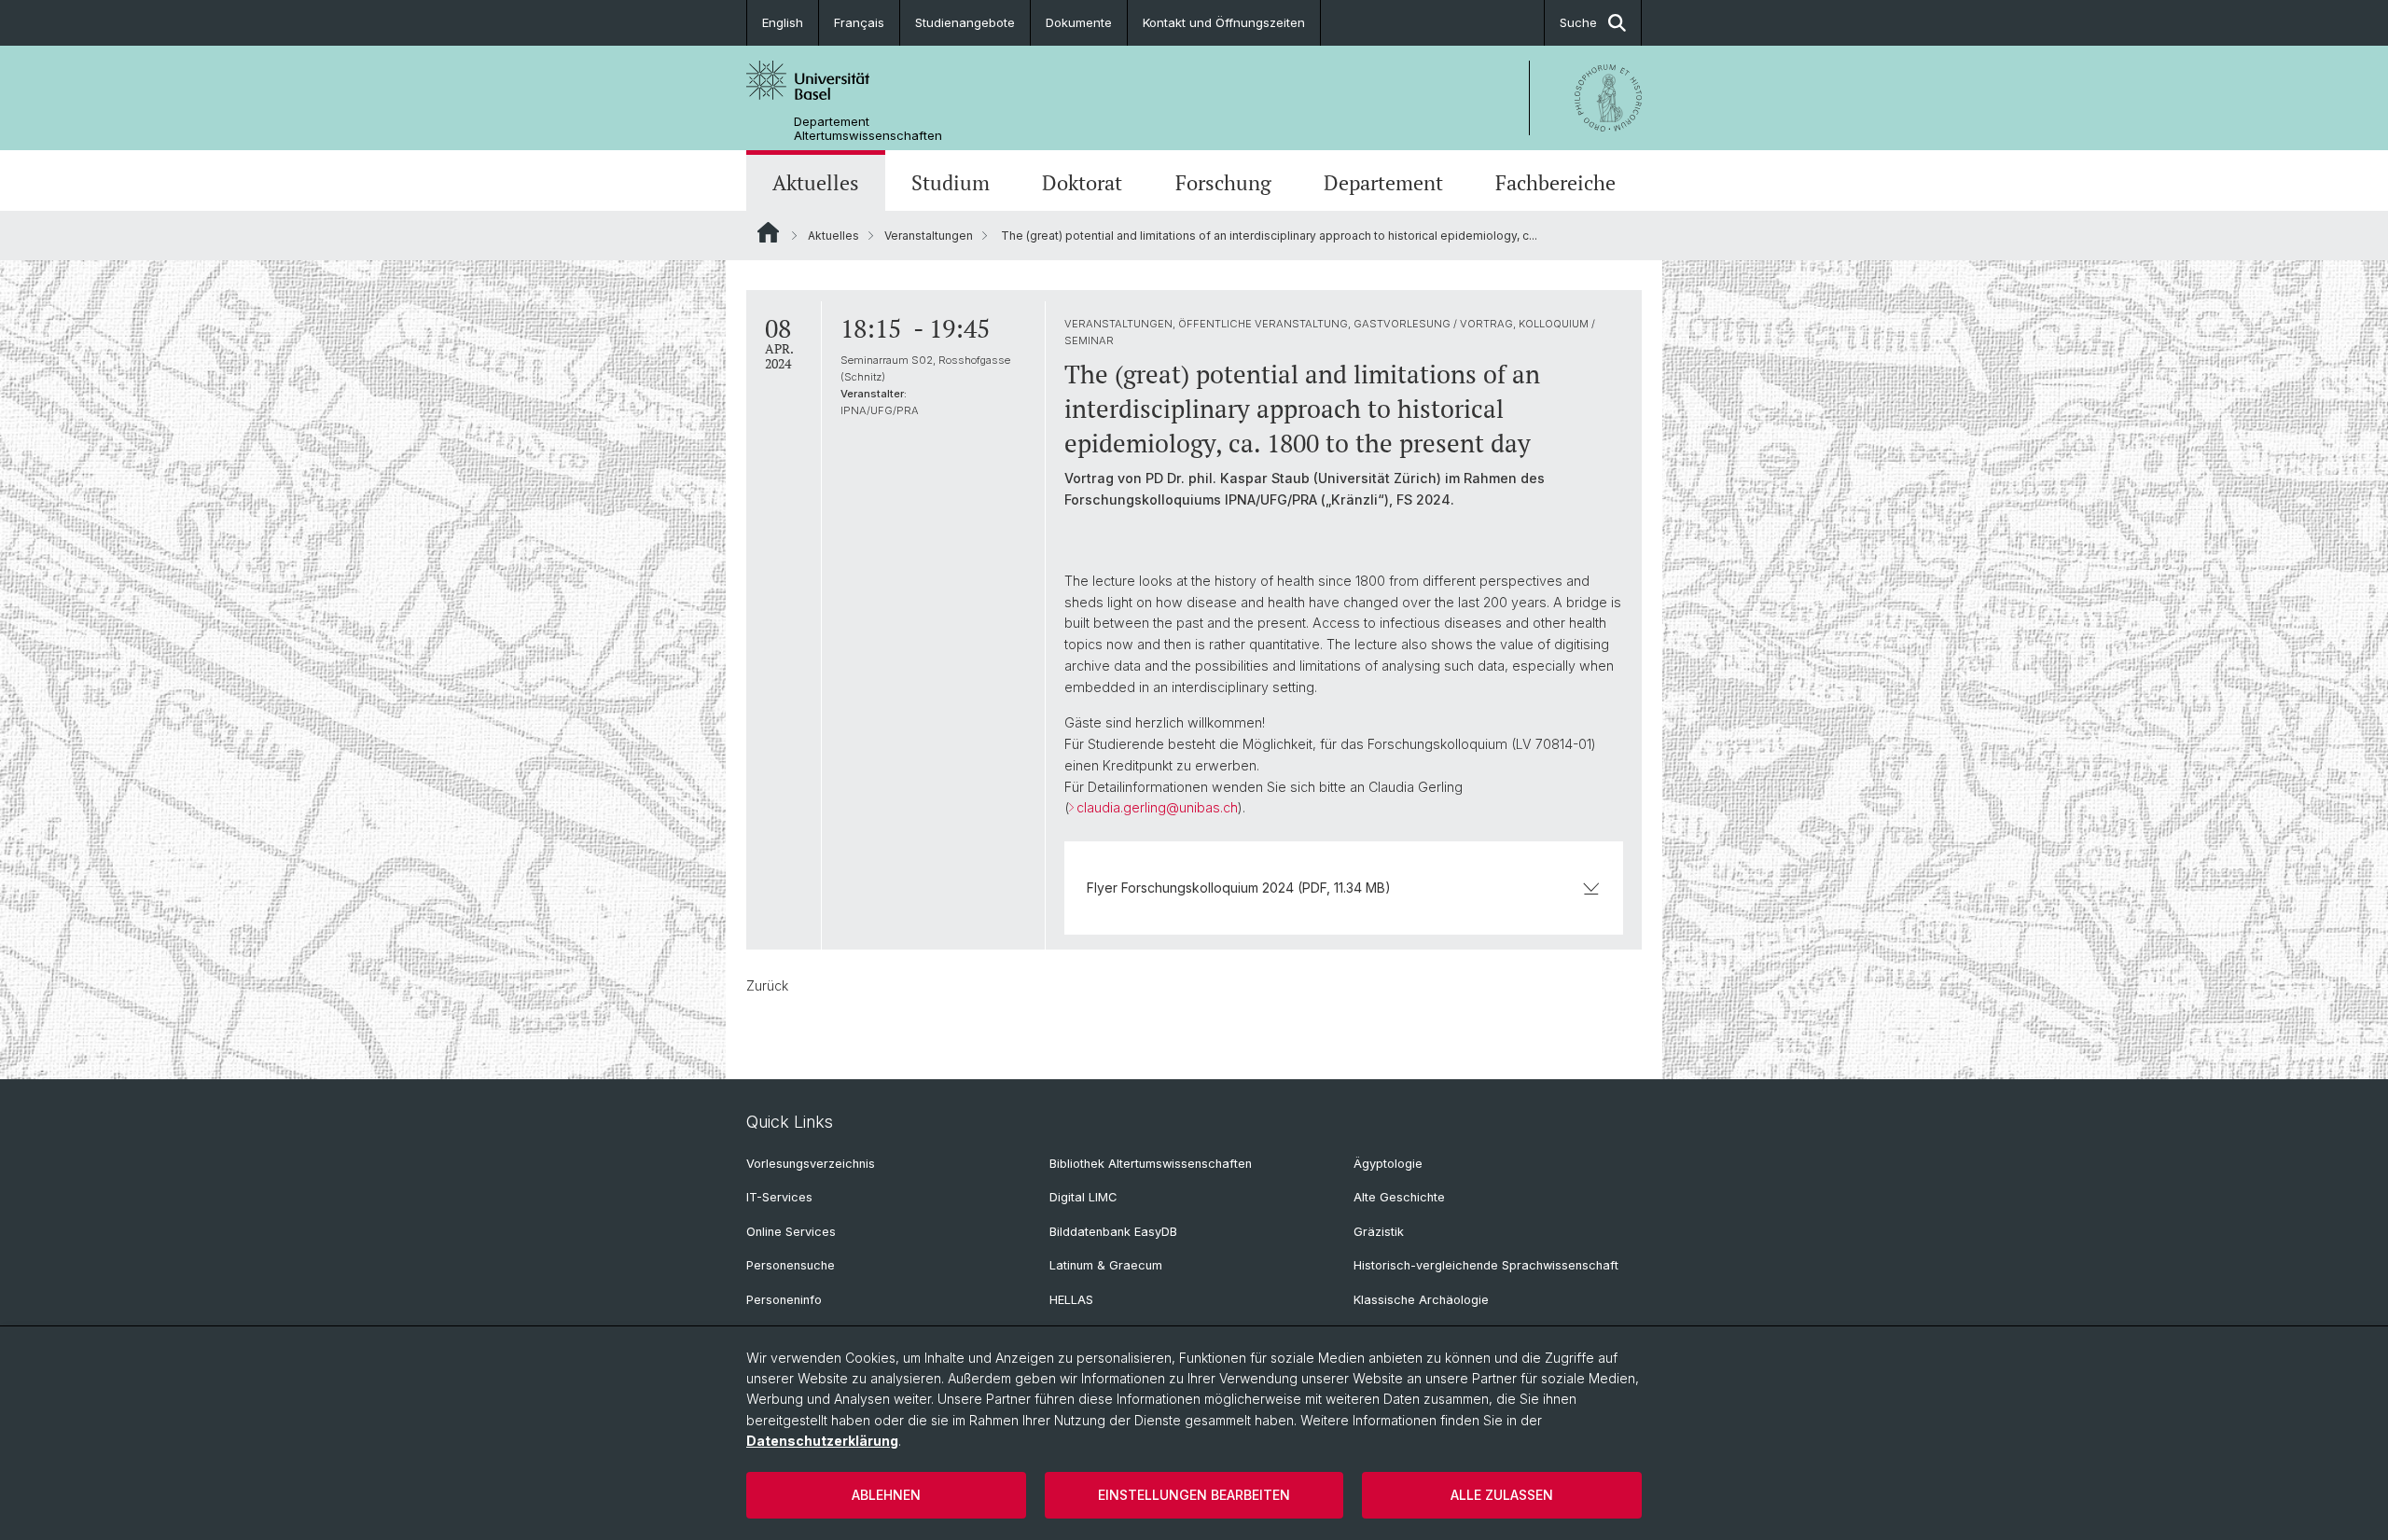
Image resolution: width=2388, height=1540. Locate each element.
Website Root (768, 232)
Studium (951, 182)
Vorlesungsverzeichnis (811, 1164)
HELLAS (1071, 1300)
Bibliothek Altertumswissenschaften (1151, 1164)
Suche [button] (1578, 22)
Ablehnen (886, 1495)
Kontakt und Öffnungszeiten (1224, 22)
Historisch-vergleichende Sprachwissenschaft (1486, 1265)
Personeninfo (784, 1300)
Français (859, 22)
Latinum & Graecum (1106, 1265)
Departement (1383, 182)
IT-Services (779, 1197)
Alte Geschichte (1399, 1197)
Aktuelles (816, 182)
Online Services (791, 1232)
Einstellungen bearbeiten (1194, 1495)
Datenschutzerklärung (822, 1441)
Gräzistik (1379, 1232)
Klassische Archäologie (1421, 1300)
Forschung (1223, 182)
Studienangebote (965, 22)
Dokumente (1079, 22)
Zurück (767, 985)
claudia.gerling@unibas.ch (1157, 807)
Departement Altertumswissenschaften (868, 129)
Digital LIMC (1083, 1197)
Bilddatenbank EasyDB (1113, 1232)
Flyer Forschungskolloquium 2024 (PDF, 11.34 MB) (1239, 888)
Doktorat (1082, 182)
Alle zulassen (1502, 1495)
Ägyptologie (1388, 1164)
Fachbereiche (1555, 182)
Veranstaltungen (929, 236)
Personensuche (791, 1265)
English (783, 22)
